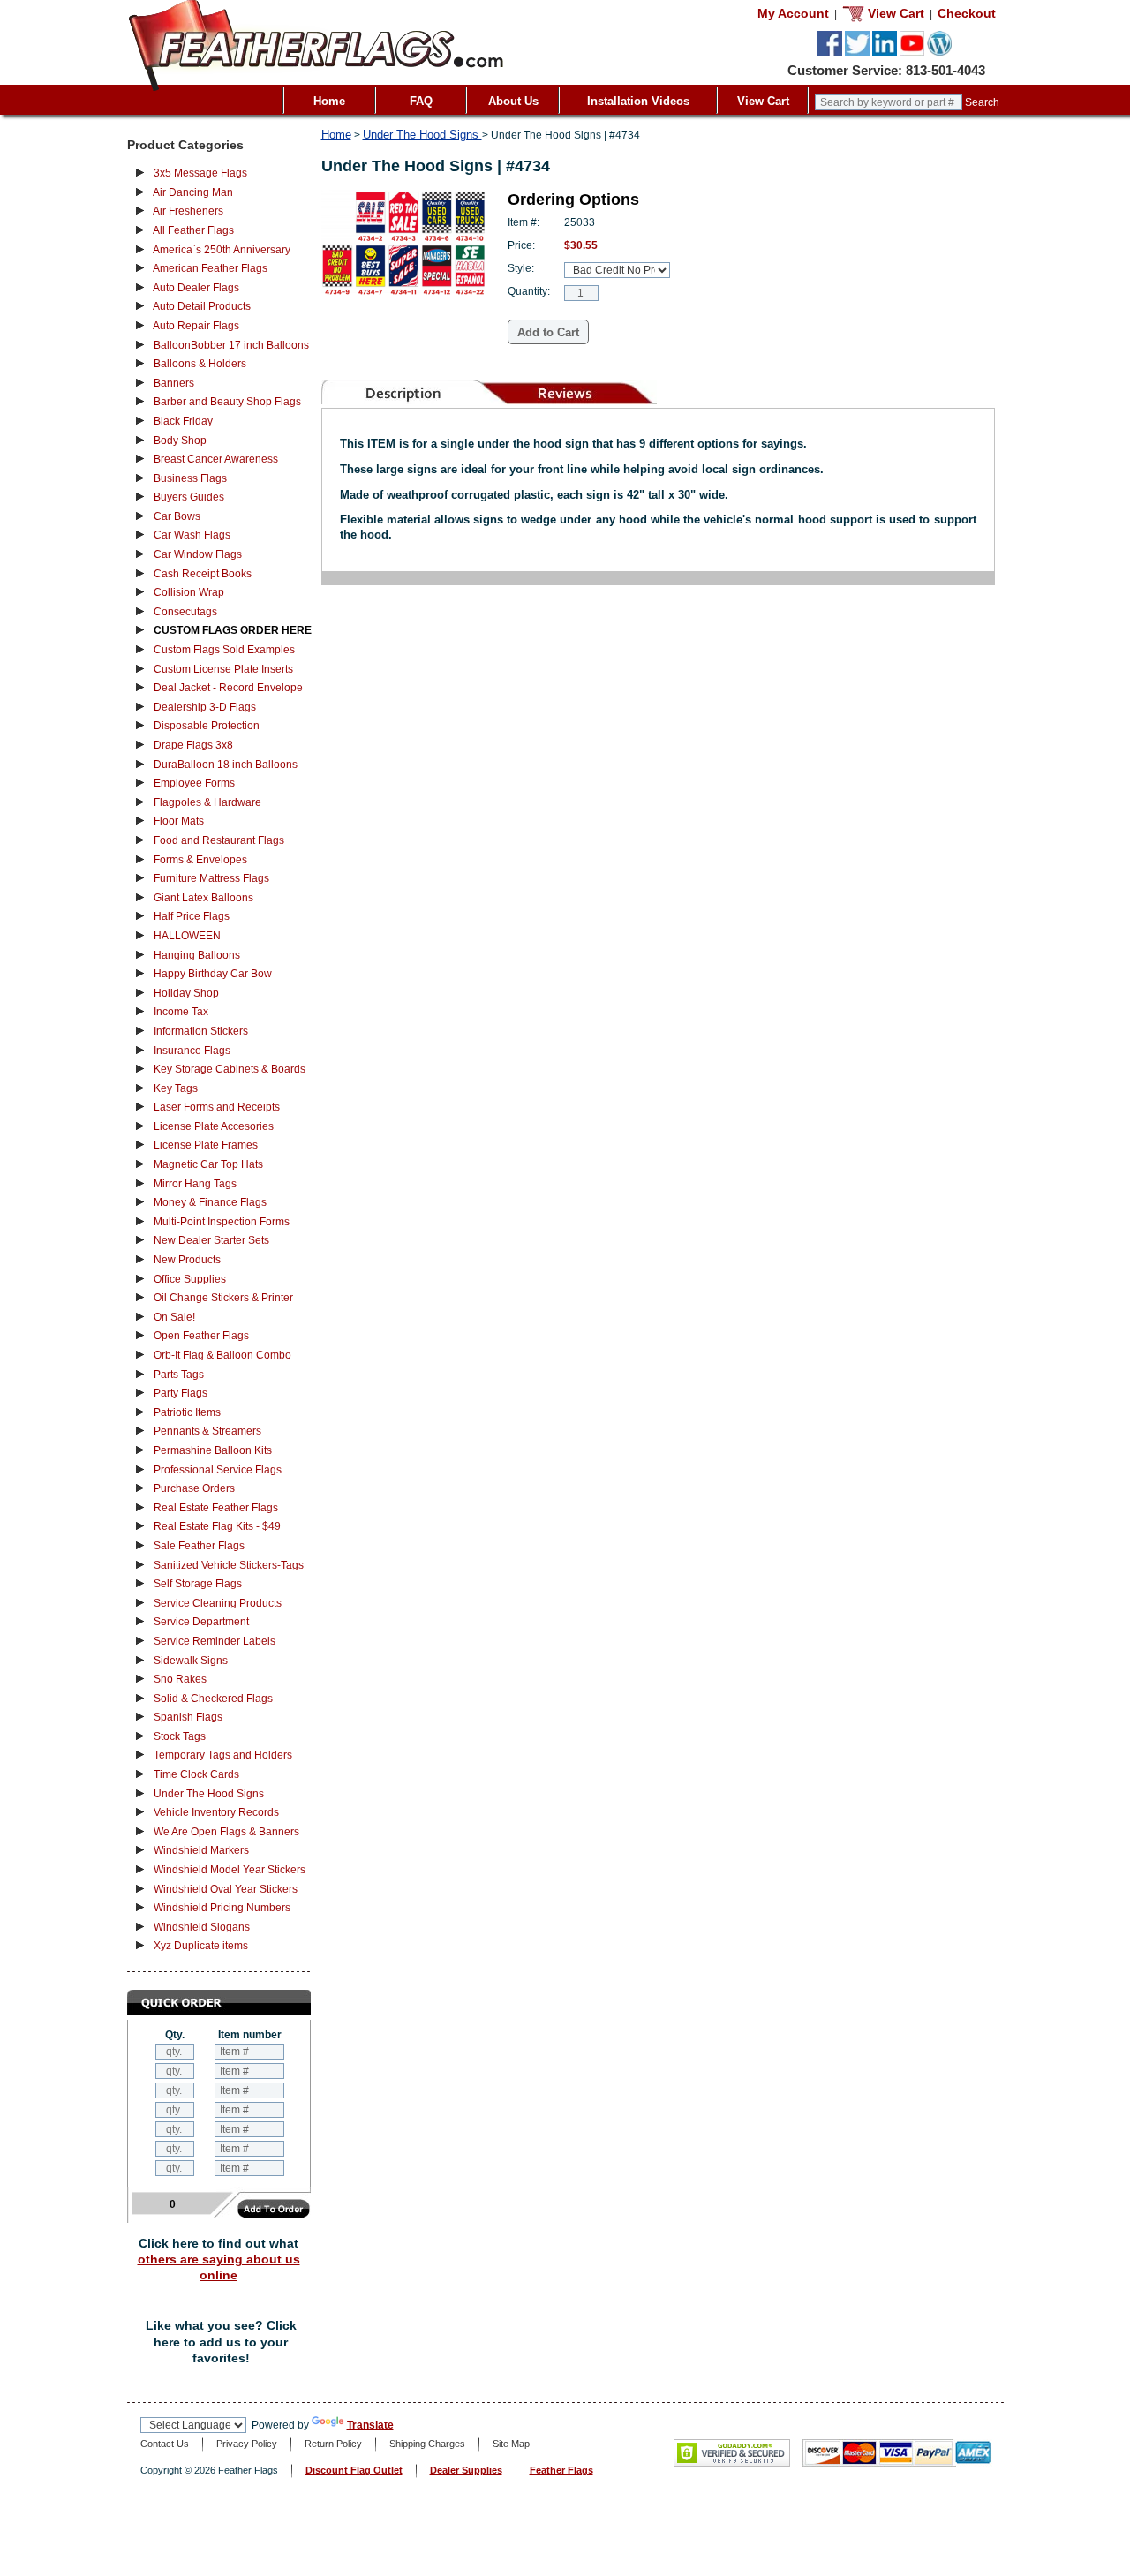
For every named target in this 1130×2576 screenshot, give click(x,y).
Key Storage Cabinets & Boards (230, 1069)
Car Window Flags (198, 554)
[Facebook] (830, 52)
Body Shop (180, 441)
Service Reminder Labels (215, 1641)
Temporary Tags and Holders (223, 1755)
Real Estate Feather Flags (216, 1508)
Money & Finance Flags (210, 1202)
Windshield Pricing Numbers (222, 1908)
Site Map (511, 2444)
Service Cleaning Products (218, 1603)
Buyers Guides (189, 497)
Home (329, 101)
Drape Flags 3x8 (193, 745)
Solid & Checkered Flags (213, 1699)
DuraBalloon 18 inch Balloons (226, 765)
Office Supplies (190, 1279)
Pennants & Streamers (207, 1431)
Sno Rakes (180, 1679)
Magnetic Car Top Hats (208, 1164)
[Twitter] (857, 52)
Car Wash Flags (192, 535)
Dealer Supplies (466, 2470)
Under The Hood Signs (209, 1794)
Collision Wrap (189, 592)
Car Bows (177, 516)
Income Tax (181, 1012)
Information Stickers (201, 1031)
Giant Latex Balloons (203, 898)
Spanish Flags (188, 1717)
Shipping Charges (427, 2444)
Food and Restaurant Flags (219, 840)
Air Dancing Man (193, 192)
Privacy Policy (247, 2444)
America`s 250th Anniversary (222, 250)
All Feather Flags (193, 230)
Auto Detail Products (202, 306)
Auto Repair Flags (196, 326)
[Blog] (939, 52)
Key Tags (176, 1088)
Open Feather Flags (201, 1336)
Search (982, 102)
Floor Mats (179, 821)
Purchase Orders (194, 1488)
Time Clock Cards (196, 1774)
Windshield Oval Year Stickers (226, 1889)
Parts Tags (179, 1375)
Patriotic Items (187, 1412)
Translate (370, 2425)
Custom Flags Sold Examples (224, 650)
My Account (793, 13)
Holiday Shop (186, 993)
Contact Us (165, 2444)
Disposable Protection (207, 726)
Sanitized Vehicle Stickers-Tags (229, 1565)
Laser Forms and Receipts (217, 1107)
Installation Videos (638, 101)
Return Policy (333, 2444)
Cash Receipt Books (203, 574)
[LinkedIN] (885, 52)
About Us (513, 101)
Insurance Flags (192, 1051)
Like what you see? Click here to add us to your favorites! (221, 2342)
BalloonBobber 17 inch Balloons (231, 345)
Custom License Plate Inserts (223, 669)
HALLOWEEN (187, 936)
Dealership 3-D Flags (205, 707)
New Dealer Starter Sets (211, 1240)
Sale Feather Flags (199, 1546)
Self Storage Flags (198, 1584)
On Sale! (174, 1317)
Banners (174, 383)
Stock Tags (180, 1736)
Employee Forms (194, 783)
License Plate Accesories (214, 1126)
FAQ (421, 101)
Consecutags (185, 612)
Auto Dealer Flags (196, 288)
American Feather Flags (210, 268)
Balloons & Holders (200, 364)
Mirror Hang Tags (195, 1184)
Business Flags (190, 478)
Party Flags (181, 1393)
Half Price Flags (192, 916)
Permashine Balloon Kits (213, 1450)
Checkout (967, 13)
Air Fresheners (188, 211)
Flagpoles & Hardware (207, 802)
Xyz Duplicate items (201, 1946)
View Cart (763, 101)
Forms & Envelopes (200, 860)
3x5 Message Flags (200, 173)
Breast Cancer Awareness (216, 459)
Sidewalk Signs (191, 1661)
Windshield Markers (201, 1850)
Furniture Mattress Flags (211, 878)
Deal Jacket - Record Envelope (228, 688)
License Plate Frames (206, 1145)
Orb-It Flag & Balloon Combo (222, 1355)
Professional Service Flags (218, 1470)
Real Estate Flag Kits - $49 (217, 1526)
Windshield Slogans (202, 1927)
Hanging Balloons (197, 955)
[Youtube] (912, 52)
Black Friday (183, 421)
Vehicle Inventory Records (216, 1812)
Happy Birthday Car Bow (213, 974)
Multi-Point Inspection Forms (222, 1222)
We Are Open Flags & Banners (226, 1832)
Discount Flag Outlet (354, 2470)
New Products (187, 1260)
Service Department (201, 1622)
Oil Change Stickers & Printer (223, 1298)
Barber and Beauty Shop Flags (227, 402)
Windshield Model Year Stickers (230, 1870)
